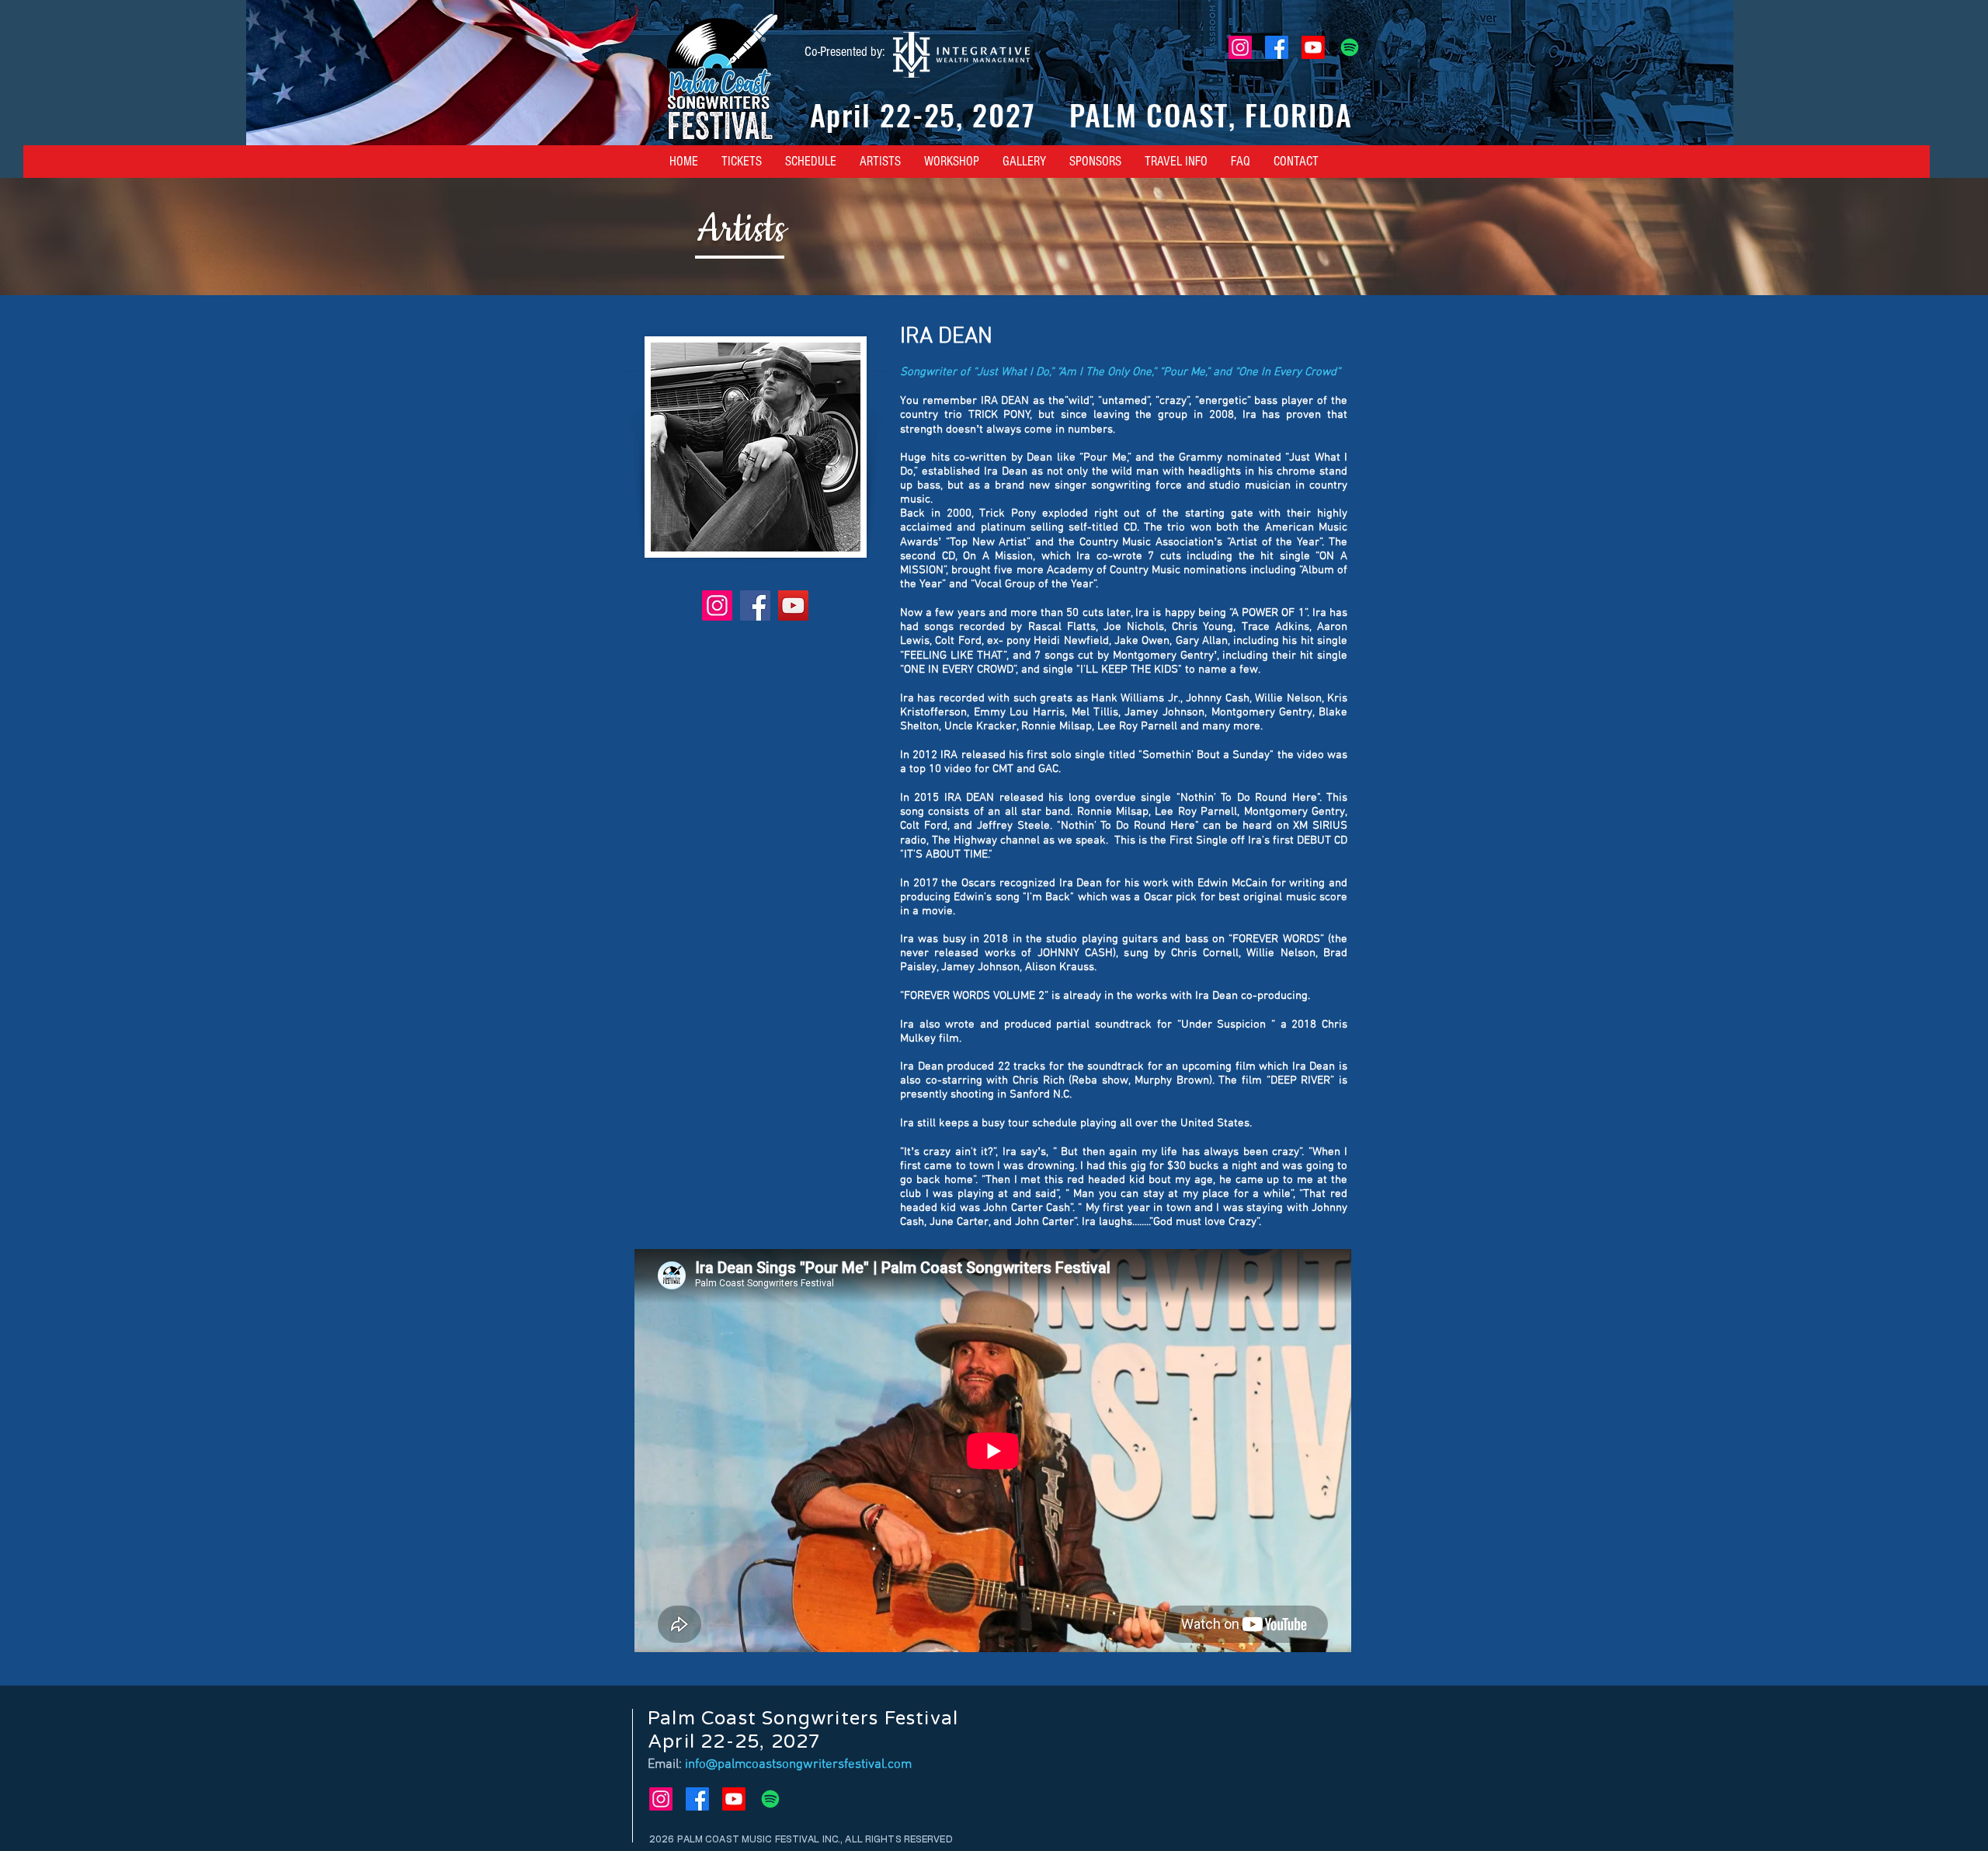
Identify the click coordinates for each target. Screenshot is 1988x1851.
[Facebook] (1277, 47)
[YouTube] (793, 605)
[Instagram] (1240, 47)
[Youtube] (1313, 47)
